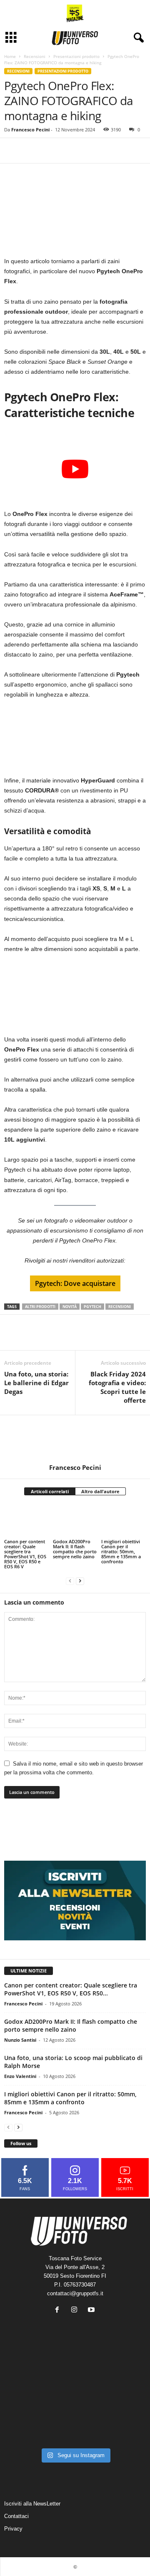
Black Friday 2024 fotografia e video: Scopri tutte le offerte (117, 1387)
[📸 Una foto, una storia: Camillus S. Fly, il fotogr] (124, 2371)
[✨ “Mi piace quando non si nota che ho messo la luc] (75, 2371)
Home (10, 56)
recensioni (120, 1307)
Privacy (13, 2529)
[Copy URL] (32, 151)
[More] (51, 151)
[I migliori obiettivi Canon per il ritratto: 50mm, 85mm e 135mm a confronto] (124, 1521)
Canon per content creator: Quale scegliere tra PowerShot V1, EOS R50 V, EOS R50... (71, 1989)
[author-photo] (75, 1439)
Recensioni (35, 56)
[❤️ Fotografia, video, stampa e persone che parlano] (124, 2400)
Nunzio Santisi (20, 2040)
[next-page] (80, 1581)
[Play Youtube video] (75, 469)
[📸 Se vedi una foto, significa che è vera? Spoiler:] (75, 2429)
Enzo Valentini (20, 2076)
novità (70, 1307)
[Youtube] (92, 2311)
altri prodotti (40, 1307)
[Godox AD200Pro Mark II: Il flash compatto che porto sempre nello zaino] (75, 1521)
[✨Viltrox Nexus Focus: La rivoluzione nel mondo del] (124, 2429)
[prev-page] (70, 1581)
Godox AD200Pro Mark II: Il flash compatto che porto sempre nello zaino (75, 1549)
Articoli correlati (50, 1491)
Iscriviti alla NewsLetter (32, 2504)
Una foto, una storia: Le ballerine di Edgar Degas (36, 1383)
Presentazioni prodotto (76, 56)
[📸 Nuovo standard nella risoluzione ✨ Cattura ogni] (26, 2400)
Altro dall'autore (100, 1491)
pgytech (92, 1307)
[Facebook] (12, 151)
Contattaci (16, 2516)
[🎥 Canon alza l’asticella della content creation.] (75, 2400)
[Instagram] (76, 2311)
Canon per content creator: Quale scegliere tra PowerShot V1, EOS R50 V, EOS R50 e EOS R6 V (25, 1554)
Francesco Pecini (30, 130)
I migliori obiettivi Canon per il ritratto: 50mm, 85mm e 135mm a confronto (121, 1551)
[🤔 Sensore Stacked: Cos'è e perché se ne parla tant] (26, 2429)
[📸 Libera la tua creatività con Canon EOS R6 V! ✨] (26, 2371)
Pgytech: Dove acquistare (75, 1283)
